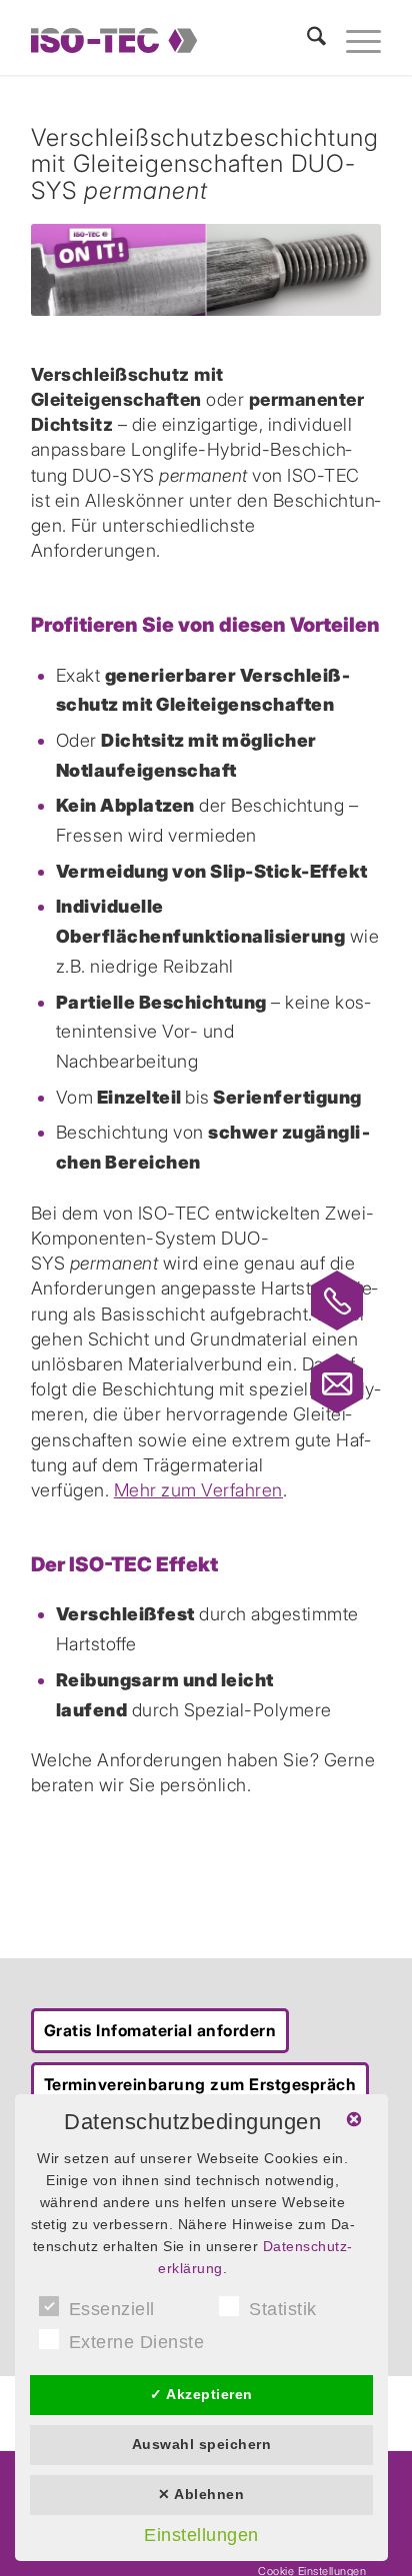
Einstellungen (201, 2535)
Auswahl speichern (202, 2444)
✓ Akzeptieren (201, 2394)
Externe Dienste (137, 2342)
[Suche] (306, 40)
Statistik (283, 2309)
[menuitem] (306, 40)
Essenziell (112, 2309)
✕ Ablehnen (201, 2494)
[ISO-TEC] (158, 40)
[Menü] (353, 40)
